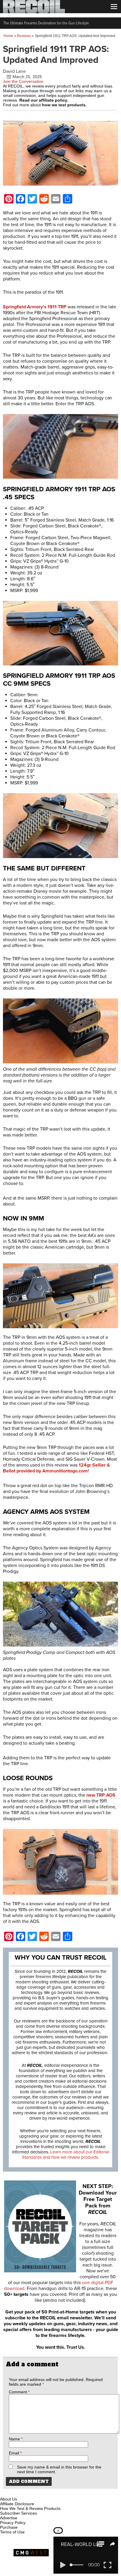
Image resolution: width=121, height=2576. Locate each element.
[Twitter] (44, 2492)
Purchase (9, 2527)
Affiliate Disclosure (17, 2504)
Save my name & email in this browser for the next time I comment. (59, 2469)
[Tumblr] (34, 2492)
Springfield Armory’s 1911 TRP (35, 307)
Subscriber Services (19, 2513)
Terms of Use (12, 2532)
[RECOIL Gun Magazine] (34, 12)
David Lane (14, 71)
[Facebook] (5, 2492)
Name (16, 2439)
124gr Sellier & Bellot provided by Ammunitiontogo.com (56, 1468)
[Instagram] (15, 2492)
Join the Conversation (23, 81)
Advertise (9, 2518)
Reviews (24, 36)
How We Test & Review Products (30, 2508)
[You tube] (24, 2492)
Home (8, 36)
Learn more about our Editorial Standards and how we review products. (65, 2155)
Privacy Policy (13, 2523)
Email (15, 2453)
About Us (9, 2499)
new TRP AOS (101, 1795)
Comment (19, 2392)
